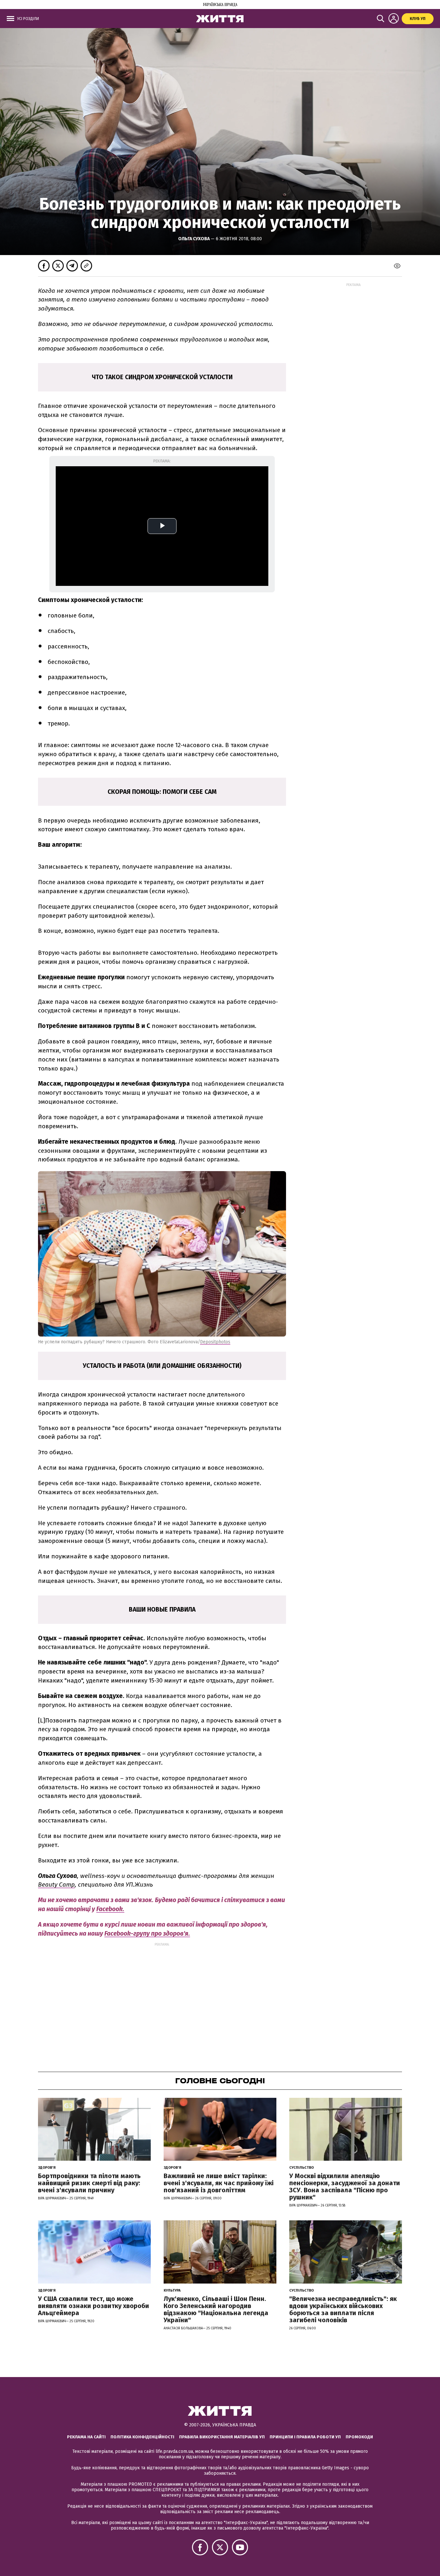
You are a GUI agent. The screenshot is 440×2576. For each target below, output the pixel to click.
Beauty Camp (56, 1885)
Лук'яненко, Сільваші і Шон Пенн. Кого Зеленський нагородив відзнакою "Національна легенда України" (216, 2309)
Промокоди (359, 2437)
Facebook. (110, 1909)
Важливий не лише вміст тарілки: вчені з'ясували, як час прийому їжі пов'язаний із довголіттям (219, 2183)
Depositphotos (215, 1342)
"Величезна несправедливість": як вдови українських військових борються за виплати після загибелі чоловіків (343, 2309)
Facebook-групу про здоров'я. (147, 1934)
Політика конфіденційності (142, 2437)
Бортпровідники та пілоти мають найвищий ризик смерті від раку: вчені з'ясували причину (89, 2183)
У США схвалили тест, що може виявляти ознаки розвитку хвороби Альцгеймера (94, 2306)
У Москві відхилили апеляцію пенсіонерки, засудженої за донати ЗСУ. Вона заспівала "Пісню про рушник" (345, 2186)
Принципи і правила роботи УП (305, 2437)
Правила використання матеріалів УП (222, 2437)
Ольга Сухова (194, 239)
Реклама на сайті (86, 2437)
